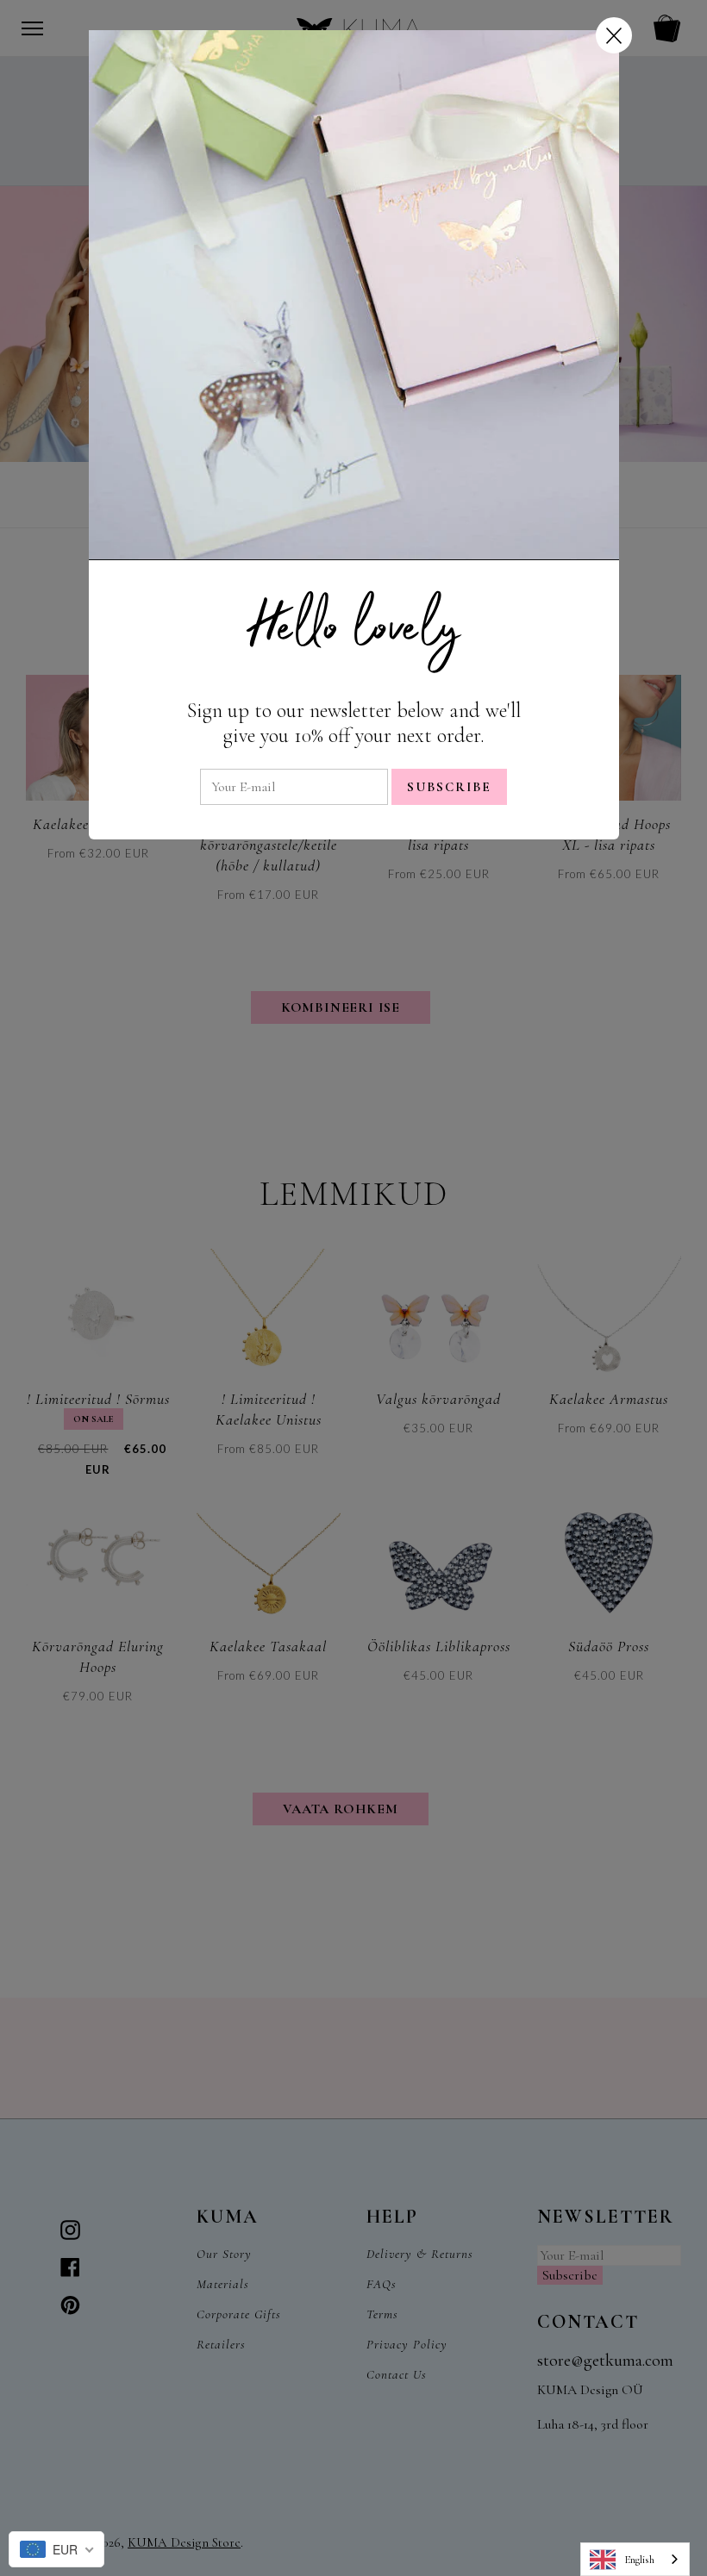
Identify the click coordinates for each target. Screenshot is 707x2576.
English (639, 2560)
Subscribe (449, 787)
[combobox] (635, 2559)
